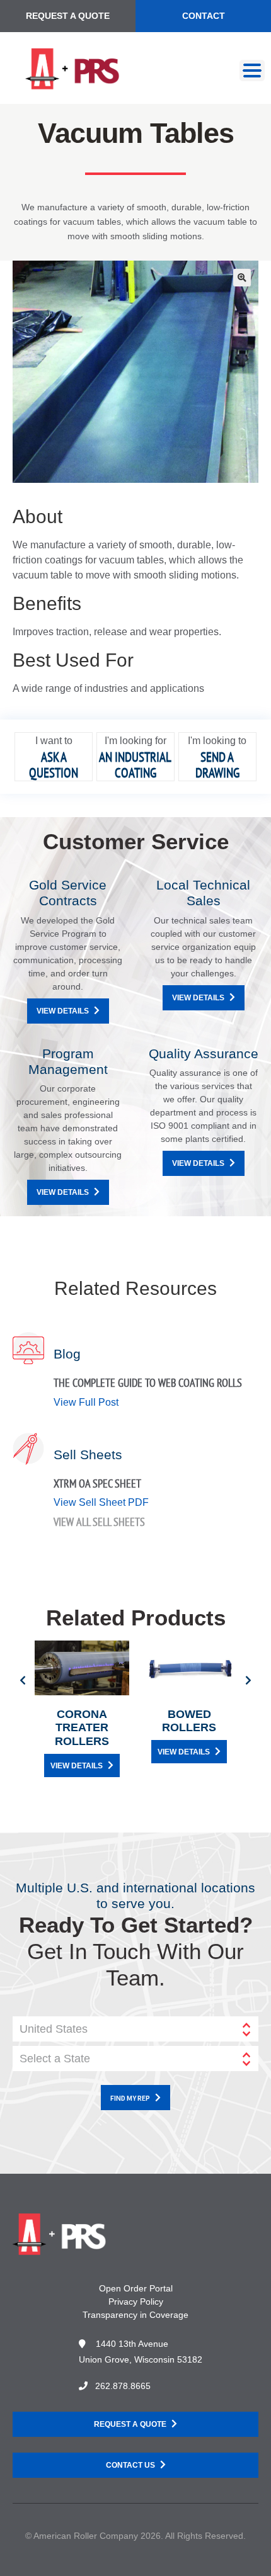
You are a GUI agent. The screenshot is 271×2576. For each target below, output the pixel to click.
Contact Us (130, 2465)
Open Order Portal (136, 2288)
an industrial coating (135, 765)
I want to (54, 741)
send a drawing (217, 765)
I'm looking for (135, 741)
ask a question (54, 765)
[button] (242, 278)
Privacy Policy (136, 2302)
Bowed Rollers (189, 1721)
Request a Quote (68, 16)
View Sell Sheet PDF (101, 1502)
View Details (63, 1011)
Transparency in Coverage (135, 2315)
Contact (204, 16)
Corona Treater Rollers (82, 1728)
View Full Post (86, 1402)
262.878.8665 (123, 2386)
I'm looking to (217, 741)
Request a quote (130, 2424)
